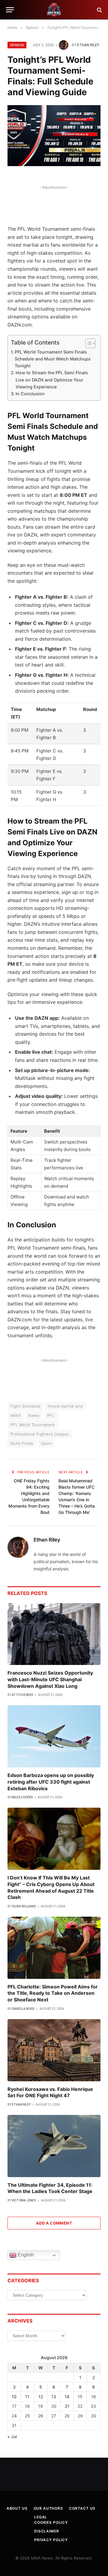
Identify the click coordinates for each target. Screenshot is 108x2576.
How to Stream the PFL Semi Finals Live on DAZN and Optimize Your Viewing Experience (52, 380)
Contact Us (82, 2508)
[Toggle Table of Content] (87, 343)
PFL (51, 1415)
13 (54, 2397)
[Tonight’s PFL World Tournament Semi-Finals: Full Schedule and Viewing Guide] (54, 136)
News (34, 1415)
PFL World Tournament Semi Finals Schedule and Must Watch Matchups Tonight (53, 359)
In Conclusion (30, 394)
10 (14, 2397)
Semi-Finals (22, 1443)
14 (67, 2397)
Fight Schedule (25, 1406)
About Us (17, 2508)
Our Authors (48, 2508)
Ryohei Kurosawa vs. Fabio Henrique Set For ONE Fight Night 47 (50, 2092)
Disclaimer (46, 2531)
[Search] (99, 10)
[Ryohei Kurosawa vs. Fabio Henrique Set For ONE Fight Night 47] (54, 2050)
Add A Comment (54, 2223)
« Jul (12, 2436)
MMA (16, 1415)
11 (27, 2397)
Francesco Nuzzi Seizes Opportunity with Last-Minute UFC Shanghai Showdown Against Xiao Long (50, 1679)
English (25, 2255)
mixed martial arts (65, 1406)
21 (67, 2406)
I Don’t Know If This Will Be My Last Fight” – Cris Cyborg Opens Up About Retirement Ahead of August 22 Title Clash (51, 1887)
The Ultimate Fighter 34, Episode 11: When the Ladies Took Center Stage (50, 2188)
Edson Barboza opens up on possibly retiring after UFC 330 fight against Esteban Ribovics (51, 1782)
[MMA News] (54, 10)
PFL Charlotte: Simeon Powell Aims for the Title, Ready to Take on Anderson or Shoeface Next (53, 1993)
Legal (41, 2517)
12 (41, 2397)
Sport (46, 1443)
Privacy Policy (51, 2540)
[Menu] (10, 10)
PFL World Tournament (33, 1425)
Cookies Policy (51, 2522)
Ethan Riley (88, 45)
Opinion (17, 45)
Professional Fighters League (40, 1434)
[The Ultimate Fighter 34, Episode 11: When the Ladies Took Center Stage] (54, 2146)
